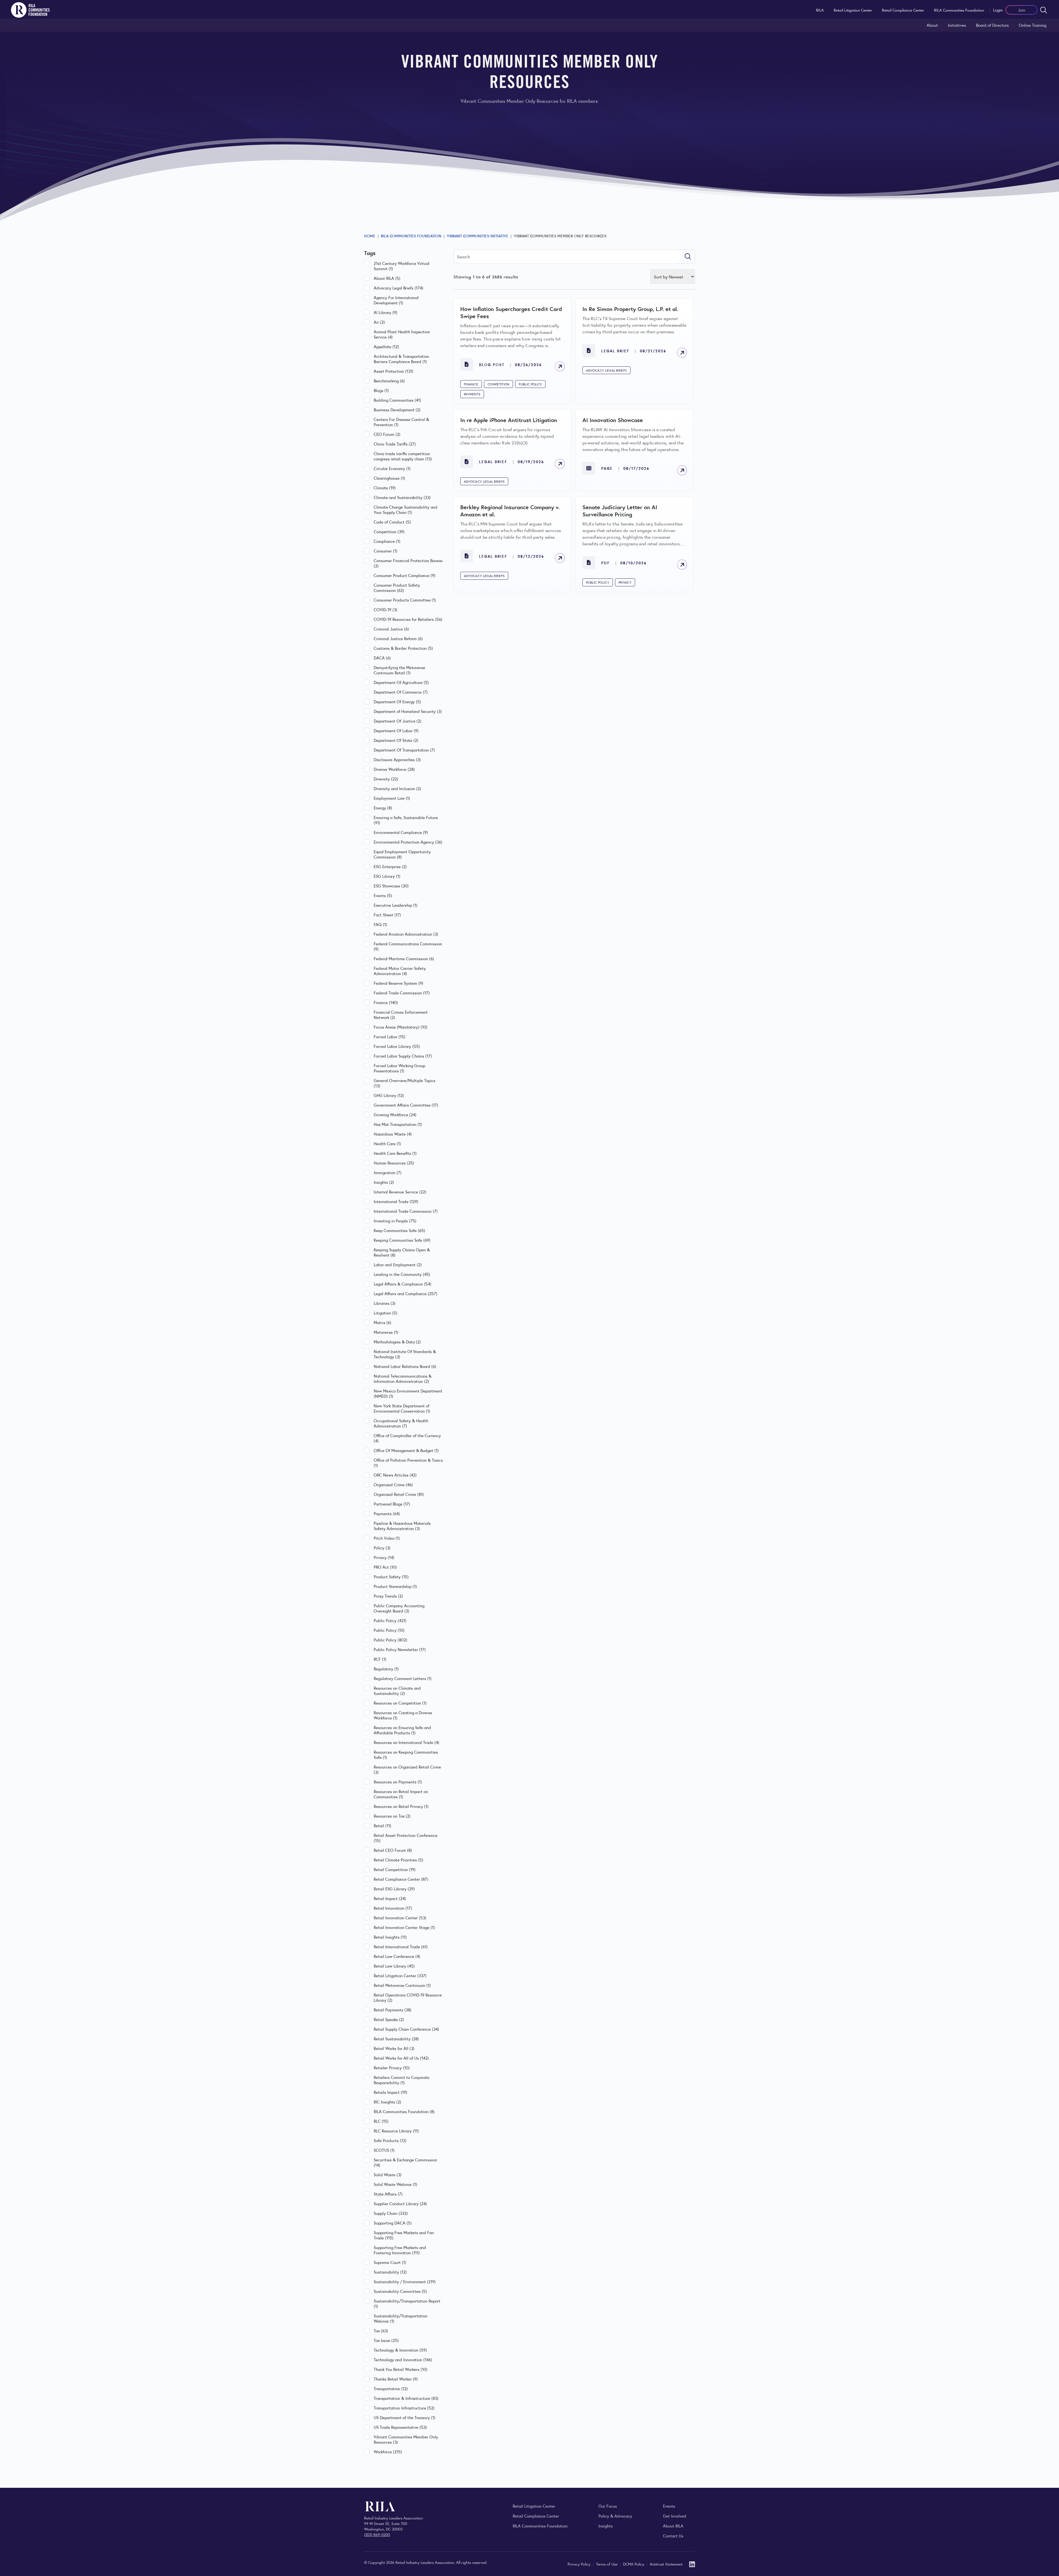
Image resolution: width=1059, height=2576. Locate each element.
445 (597, 621)
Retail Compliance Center (903, 10)
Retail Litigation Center (853, 10)
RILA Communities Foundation (959, 10)
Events (669, 2506)
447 (628, 621)
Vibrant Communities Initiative (478, 236)
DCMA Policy (634, 2564)
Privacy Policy (580, 2564)
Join (1022, 10)
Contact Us (673, 2536)
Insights (606, 2526)
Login (998, 10)
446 (612, 621)
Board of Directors (992, 25)
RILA (820, 10)
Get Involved (675, 2516)
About (932, 25)
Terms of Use (607, 2564)
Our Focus (608, 2506)
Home (370, 236)
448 (643, 621)
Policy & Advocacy (615, 2516)
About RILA (673, 2526)
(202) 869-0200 (377, 2534)
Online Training (1033, 25)
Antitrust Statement (666, 2564)
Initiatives (957, 25)
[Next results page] (659, 621)
